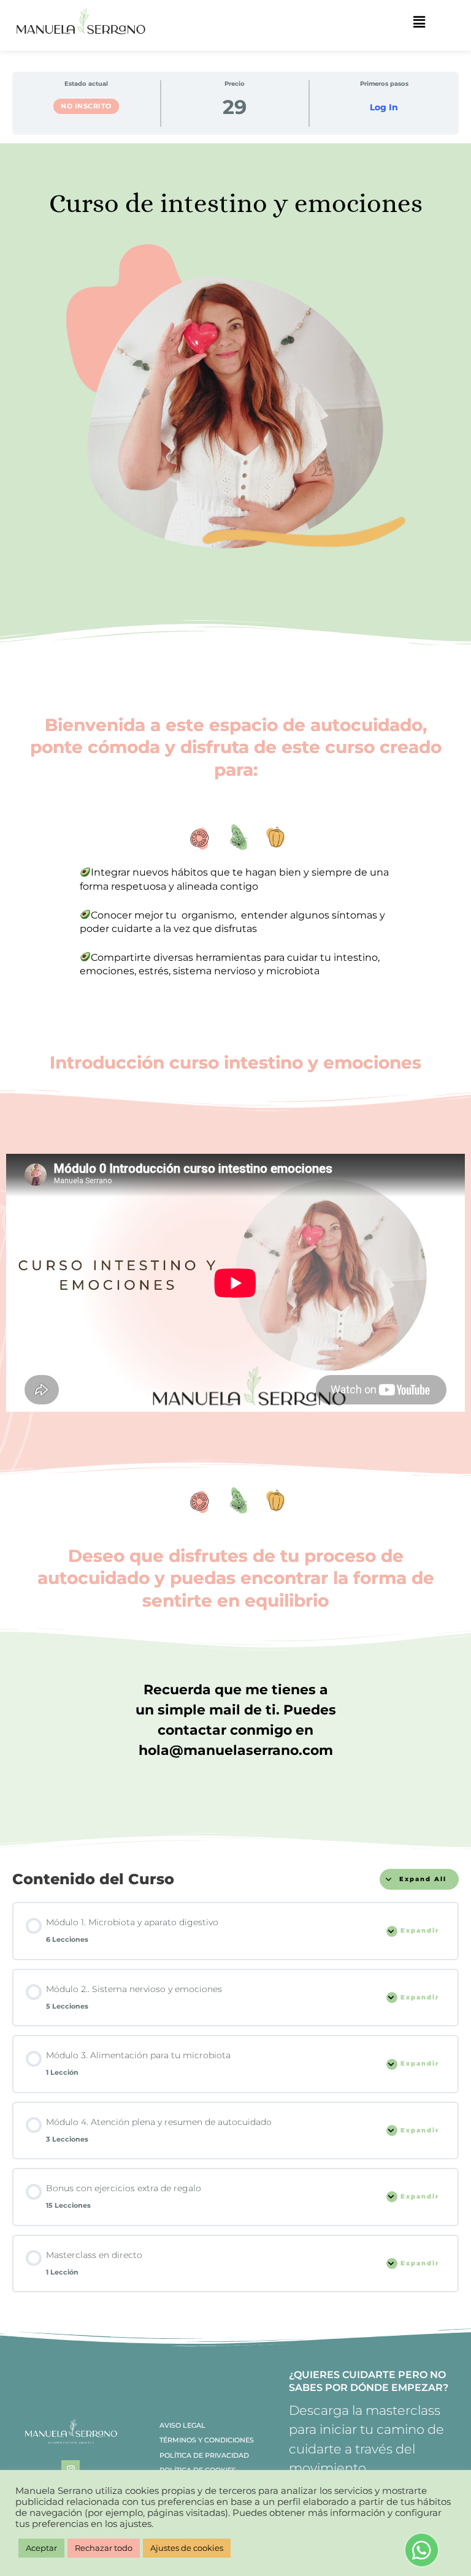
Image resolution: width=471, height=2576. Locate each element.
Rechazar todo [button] (104, 2548)
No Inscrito (86, 106)
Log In (384, 108)
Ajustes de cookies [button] (187, 2548)
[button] (419, 23)
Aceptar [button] (41, 2548)
